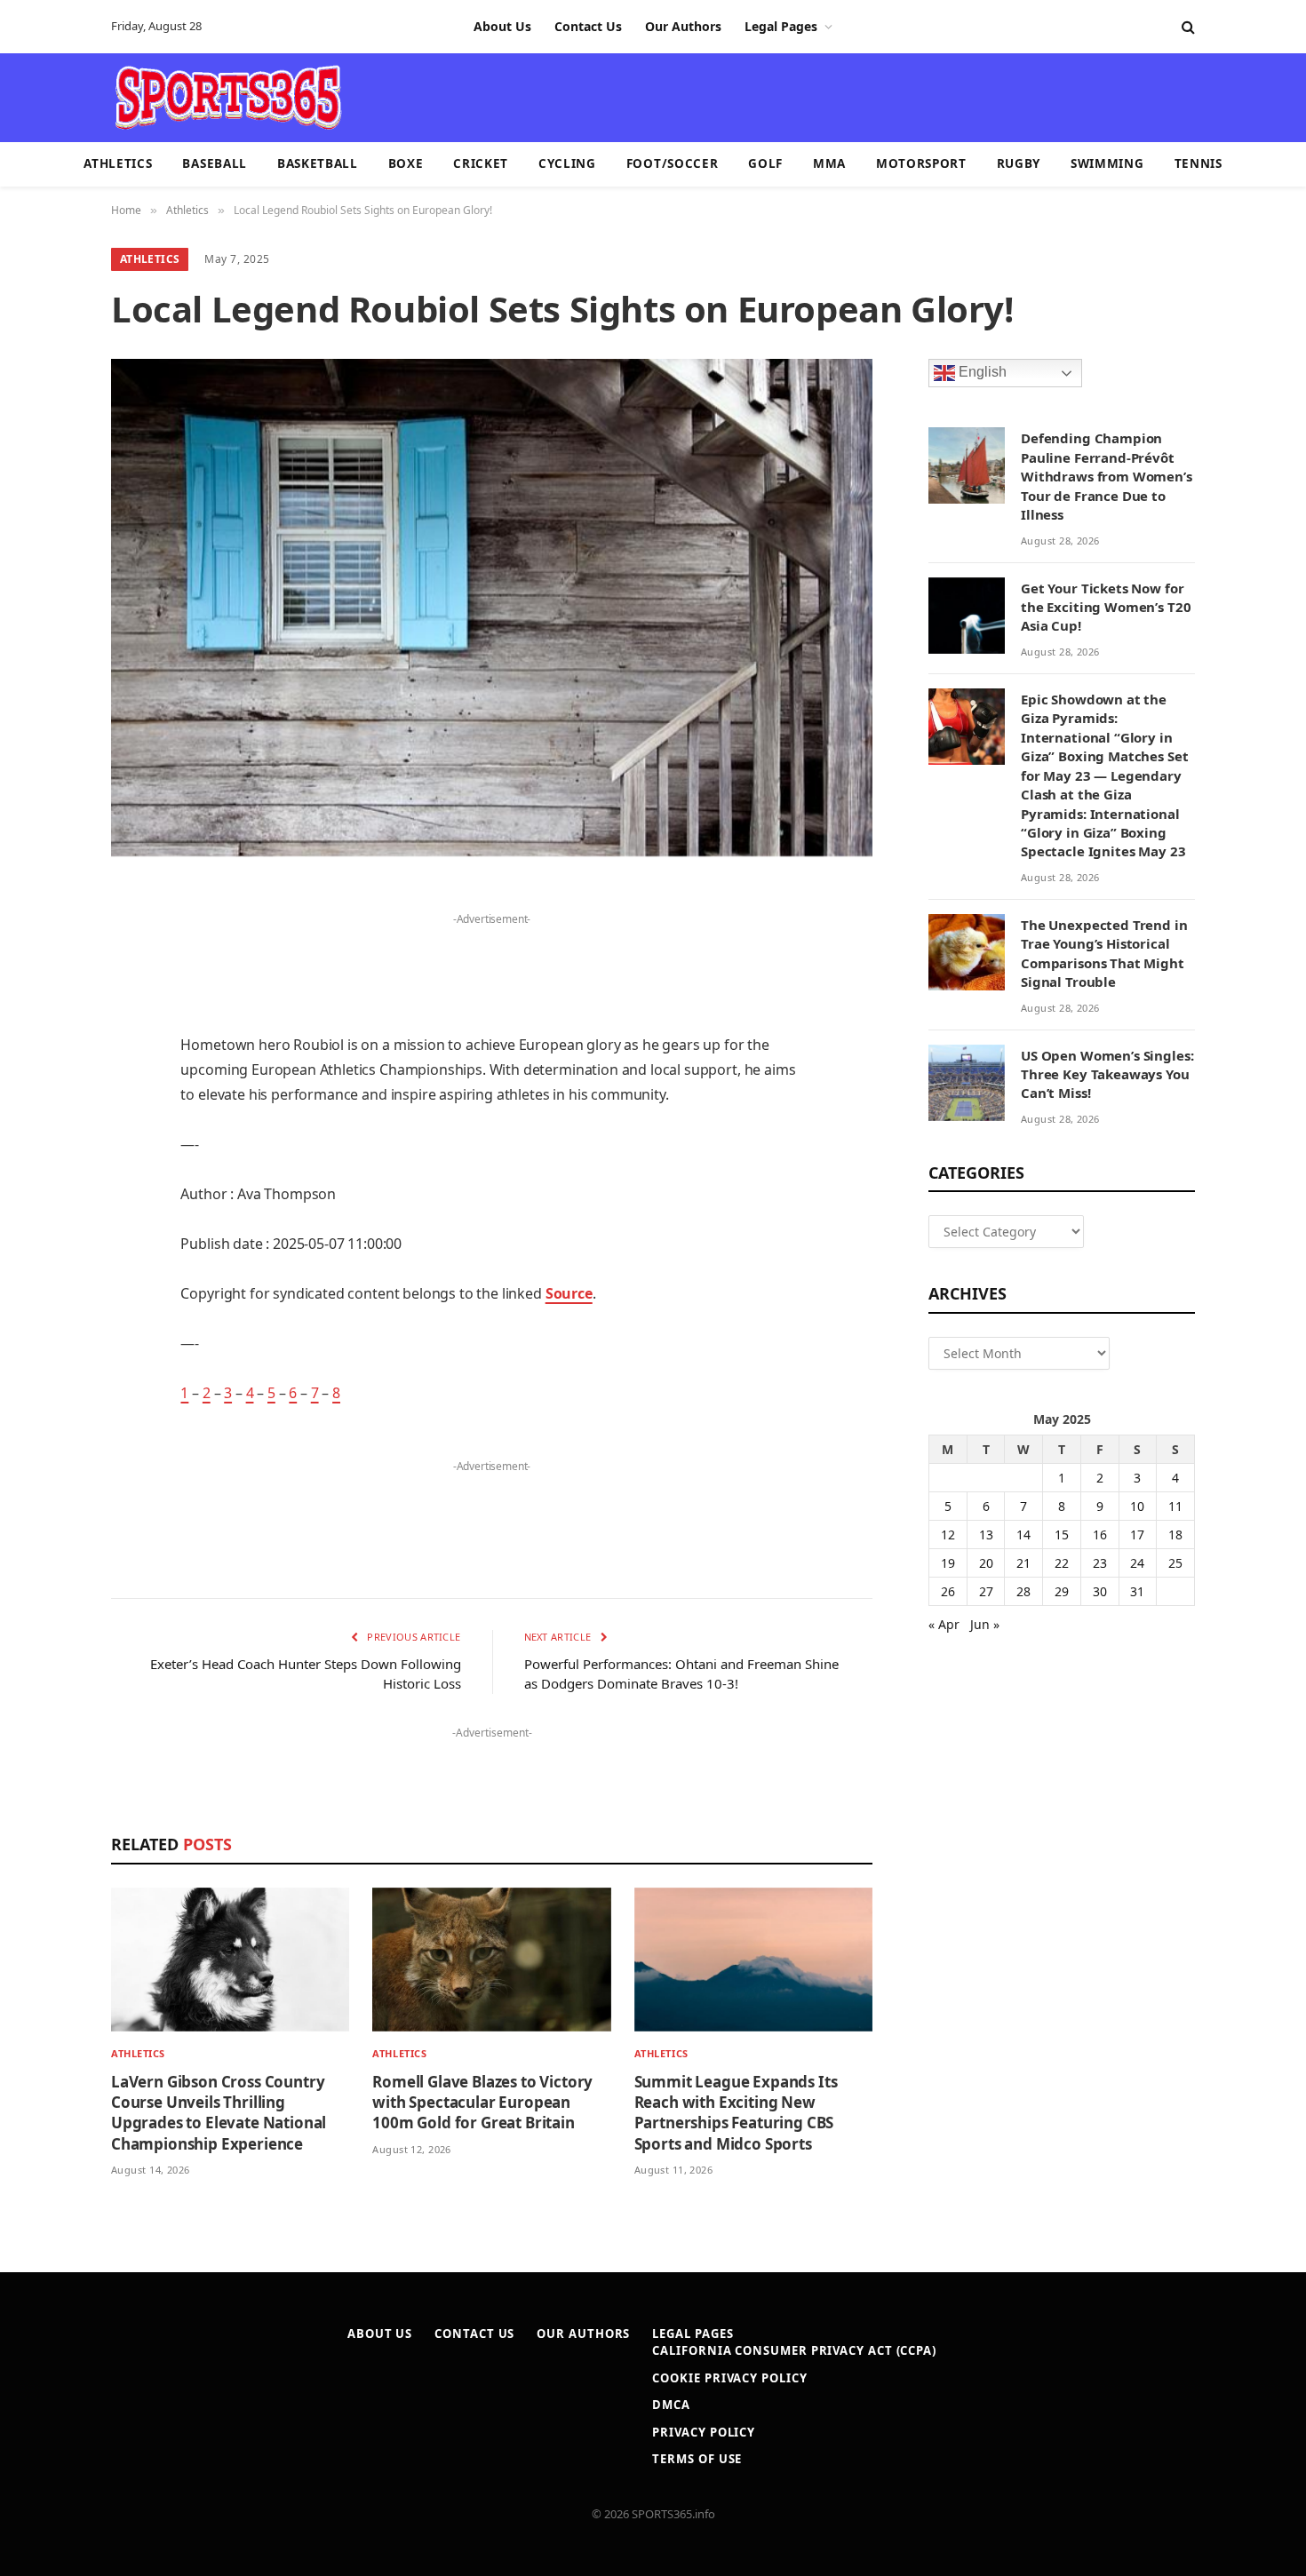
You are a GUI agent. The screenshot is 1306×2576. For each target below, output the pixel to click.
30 (1100, 1591)
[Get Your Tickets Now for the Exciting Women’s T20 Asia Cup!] (967, 616)
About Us (502, 26)
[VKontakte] (49, 1261)
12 (948, 1534)
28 (1023, 1591)
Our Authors (683, 26)
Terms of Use (697, 2459)
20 (986, 1563)
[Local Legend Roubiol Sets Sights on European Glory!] (492, 608)
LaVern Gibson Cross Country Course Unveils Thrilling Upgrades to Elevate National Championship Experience (219, 2112)
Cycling (567, 163)
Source (569, 1293)
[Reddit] (49, 1216)
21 (1023, 1563)
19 (948, 1563)
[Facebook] (49, 944)
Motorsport (921, 163)
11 (1175, 1506)
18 (1175, 1534)
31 (1137, 1591)
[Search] (1187, 27)
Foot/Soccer (672, 163)
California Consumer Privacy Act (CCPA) (794, 2350)
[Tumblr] (49, 1171)
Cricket (481, 163)
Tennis (1198, 163)
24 (1137, 1563)
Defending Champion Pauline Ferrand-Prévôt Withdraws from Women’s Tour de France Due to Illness (1107, 476)
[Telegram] (49, 1307)
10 (1137, 1506)
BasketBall (318, 163)
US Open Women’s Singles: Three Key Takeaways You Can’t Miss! (1107, 1074)
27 (986, 1591)
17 (1137, 1534)
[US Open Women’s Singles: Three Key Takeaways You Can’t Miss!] (967, 1083)
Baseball (214, 163)
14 (1023, 1534)
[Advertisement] (756, 96)
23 (1100, 1563)
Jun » (985, 1624)
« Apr (944, 1624)
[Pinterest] (49, 1080)
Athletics (118, 163)
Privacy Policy (704, 2432)
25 (1175, 1563)
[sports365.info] (228, 98)
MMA (829, 163)
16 (1100, 1534)
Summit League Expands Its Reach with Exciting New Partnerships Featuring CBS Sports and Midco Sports (736, 2112)
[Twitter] (49, 990)
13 (986, 1534)
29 (1062, 1591)
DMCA (671, 2405)
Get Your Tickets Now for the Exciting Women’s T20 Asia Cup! (1106, 607)
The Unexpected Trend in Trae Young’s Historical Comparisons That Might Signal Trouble (1104, 953)
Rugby (1019, 163)
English (981, 373)
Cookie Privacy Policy (729, 2378)
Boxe (406, 163)
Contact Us (588, 26)
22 (1062, 1563)
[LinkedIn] (49, 1035)
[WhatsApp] (49, 1352)
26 (948, 1591)
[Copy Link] (49, 1397)
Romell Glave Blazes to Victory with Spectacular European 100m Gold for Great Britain (482, 2102)
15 (1062, 1534)
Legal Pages (781, 26)
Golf (765, 163)
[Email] (49, 1125)
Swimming (1107, 163)
